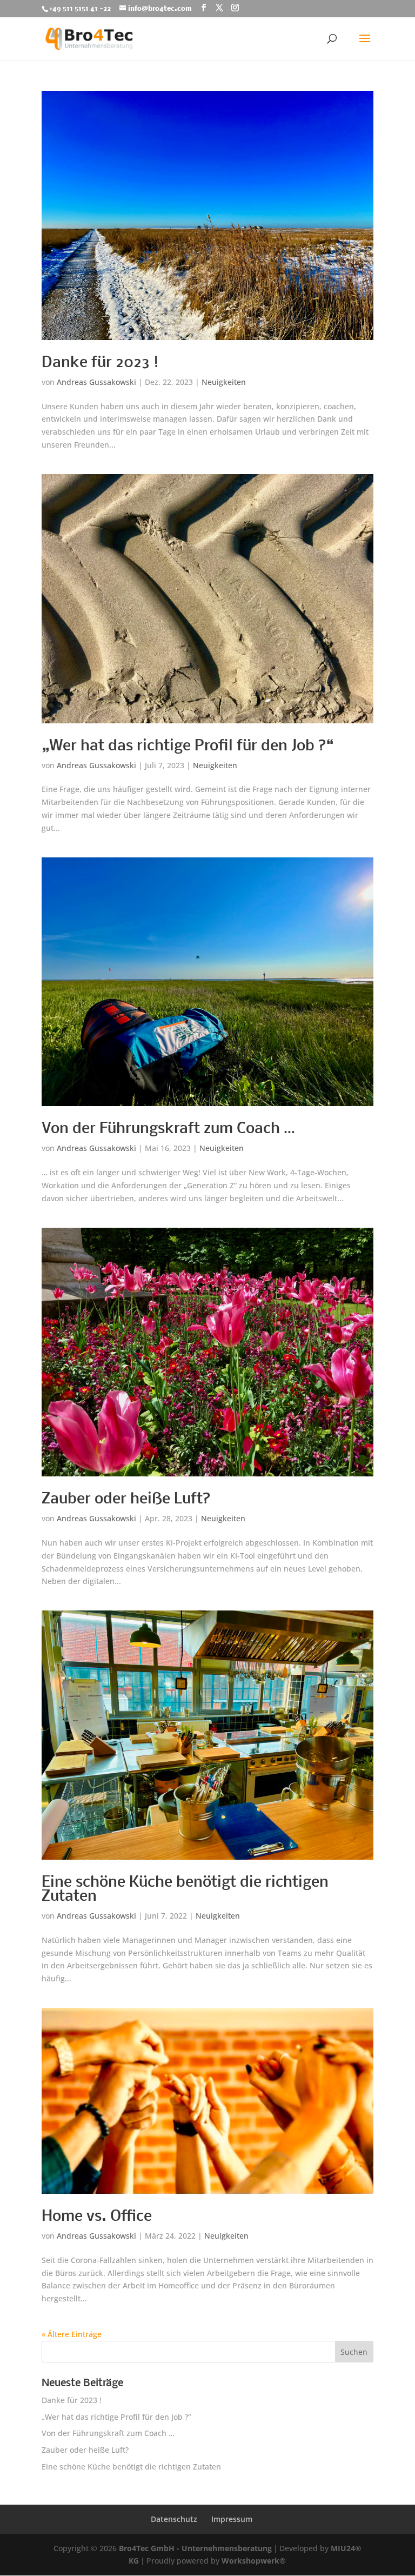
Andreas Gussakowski (96, 382)
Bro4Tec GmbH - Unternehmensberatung (195, 2548)
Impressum (232, 2519)
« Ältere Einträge (72, 2334)
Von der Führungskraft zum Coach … (168, 1129)
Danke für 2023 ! (100, 363)
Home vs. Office (97, 2217)
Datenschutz (174, 2519)
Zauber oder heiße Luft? (126, 1499)
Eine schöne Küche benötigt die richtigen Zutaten (185, 1890)
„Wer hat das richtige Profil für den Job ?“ (188, 746)
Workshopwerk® (254, 2561)
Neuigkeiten (224, 382)
